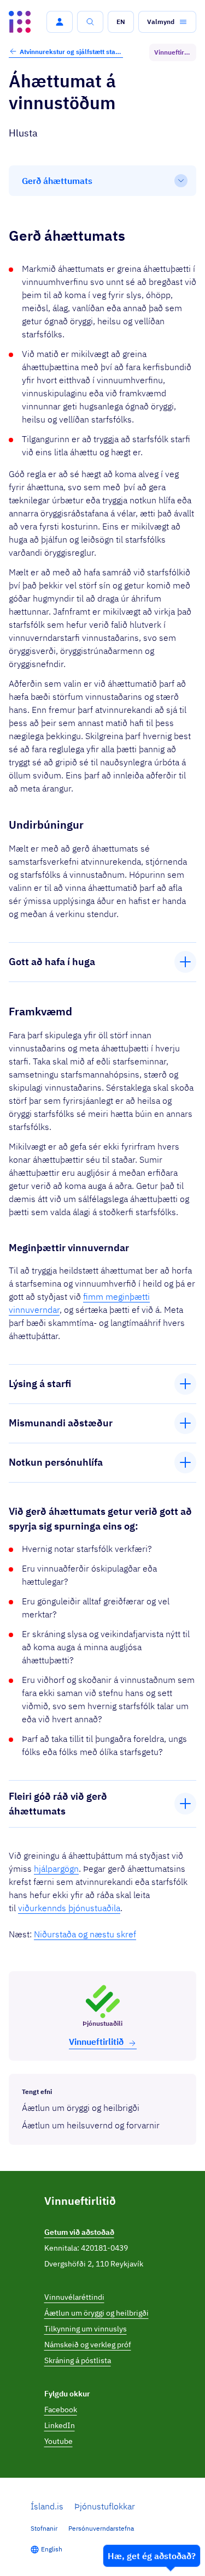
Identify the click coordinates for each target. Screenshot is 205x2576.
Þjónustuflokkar (105, 2506)
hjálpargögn (56, 1869)
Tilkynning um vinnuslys (86, 2329)
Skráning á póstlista (78, 2360)
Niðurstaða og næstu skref (85, 1934)
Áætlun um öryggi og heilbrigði (96, 2313)
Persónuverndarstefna (101, 2528)
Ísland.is (47, 2506)
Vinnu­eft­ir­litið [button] (96, 2042)
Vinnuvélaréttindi (74, 2297)
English (52, 2549)
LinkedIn (60, 2425)
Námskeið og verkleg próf (88, 2345)
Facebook (61, 2410)
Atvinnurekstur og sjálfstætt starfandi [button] (71, 52)
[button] (60, 22)
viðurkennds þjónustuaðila (69, 1908)
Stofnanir (44, 2528)
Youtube (58, 2441)
